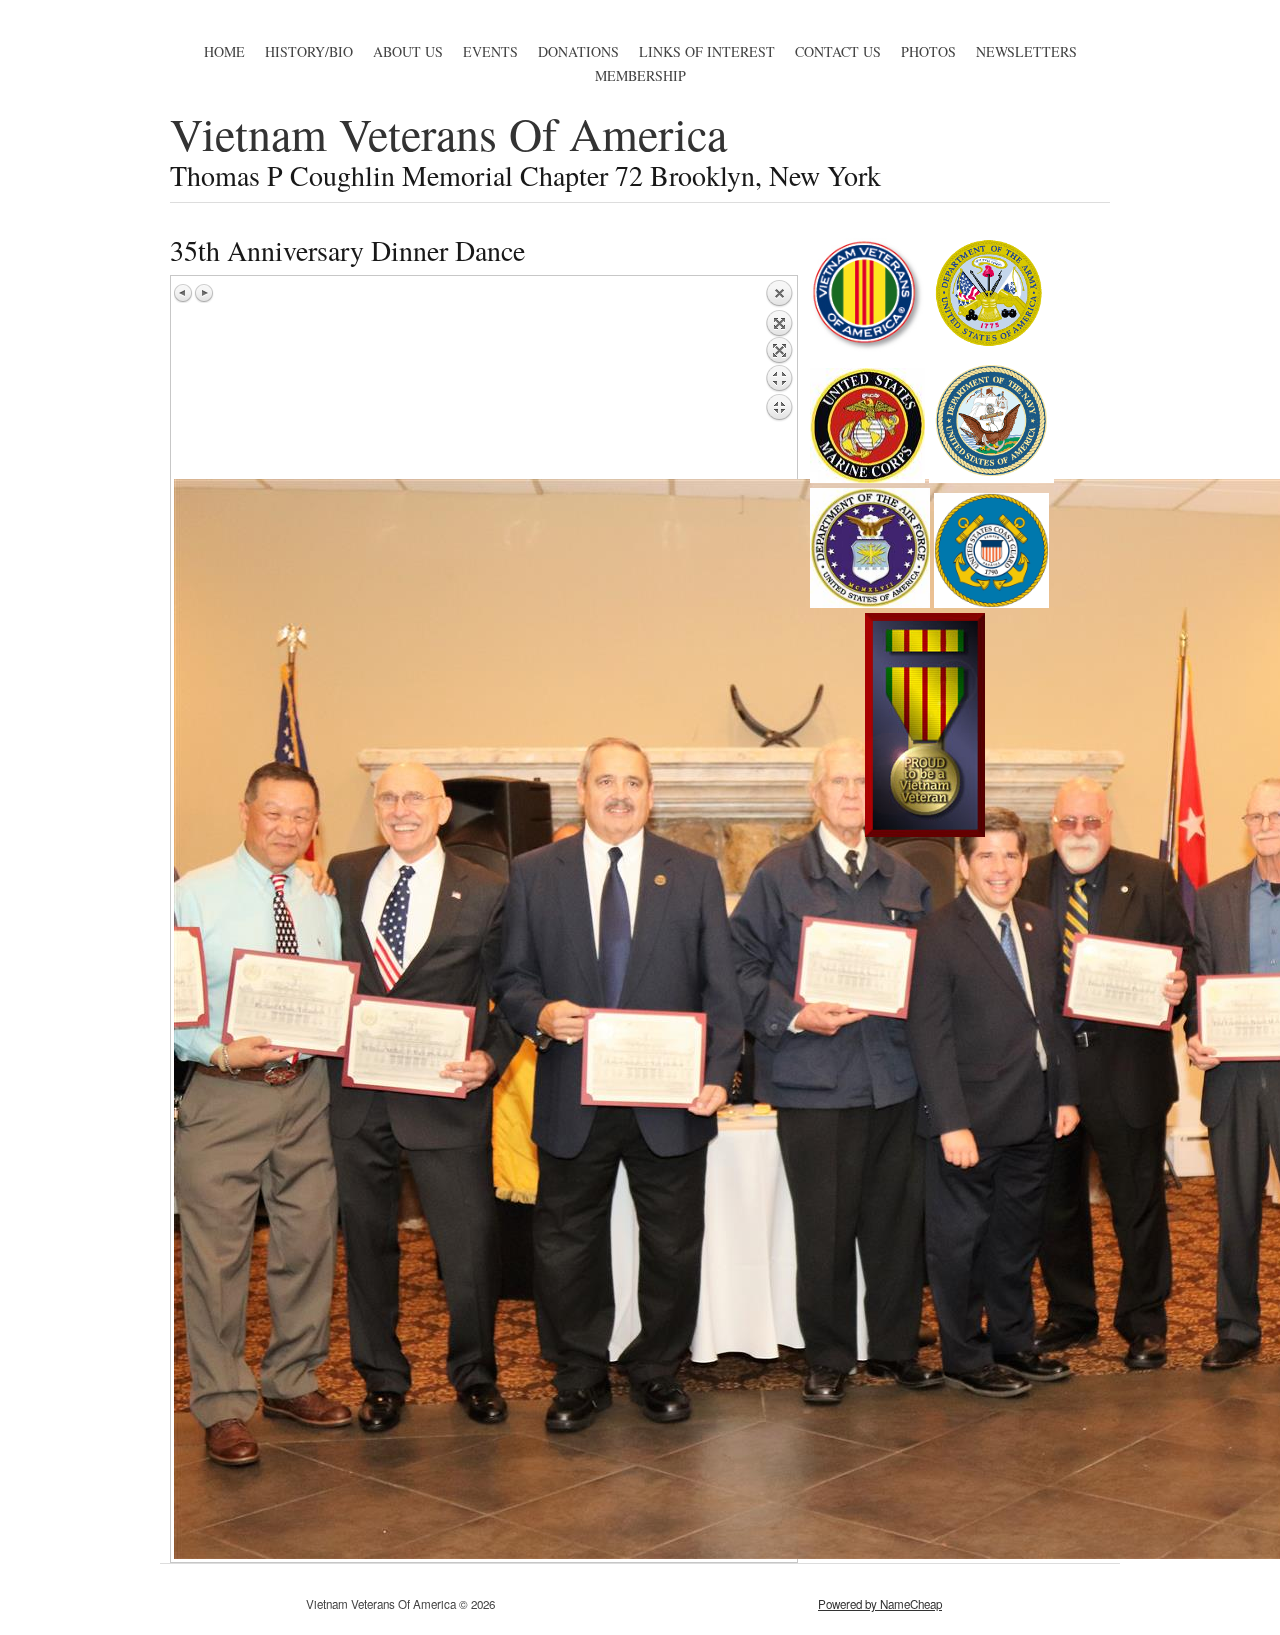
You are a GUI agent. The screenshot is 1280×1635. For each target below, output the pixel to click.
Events (490, 51)
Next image (204, 293)
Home (224, 51)
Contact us (838, 51)
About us (408, 51)
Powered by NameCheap (880, 1604)
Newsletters (1026, 51)
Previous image (184, 293)
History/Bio (309, 51)
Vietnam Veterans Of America (448, 133)
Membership (640, 75)
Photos (928, 51)
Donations (578, 51)
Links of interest (707, 51)
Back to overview (779, 379)
